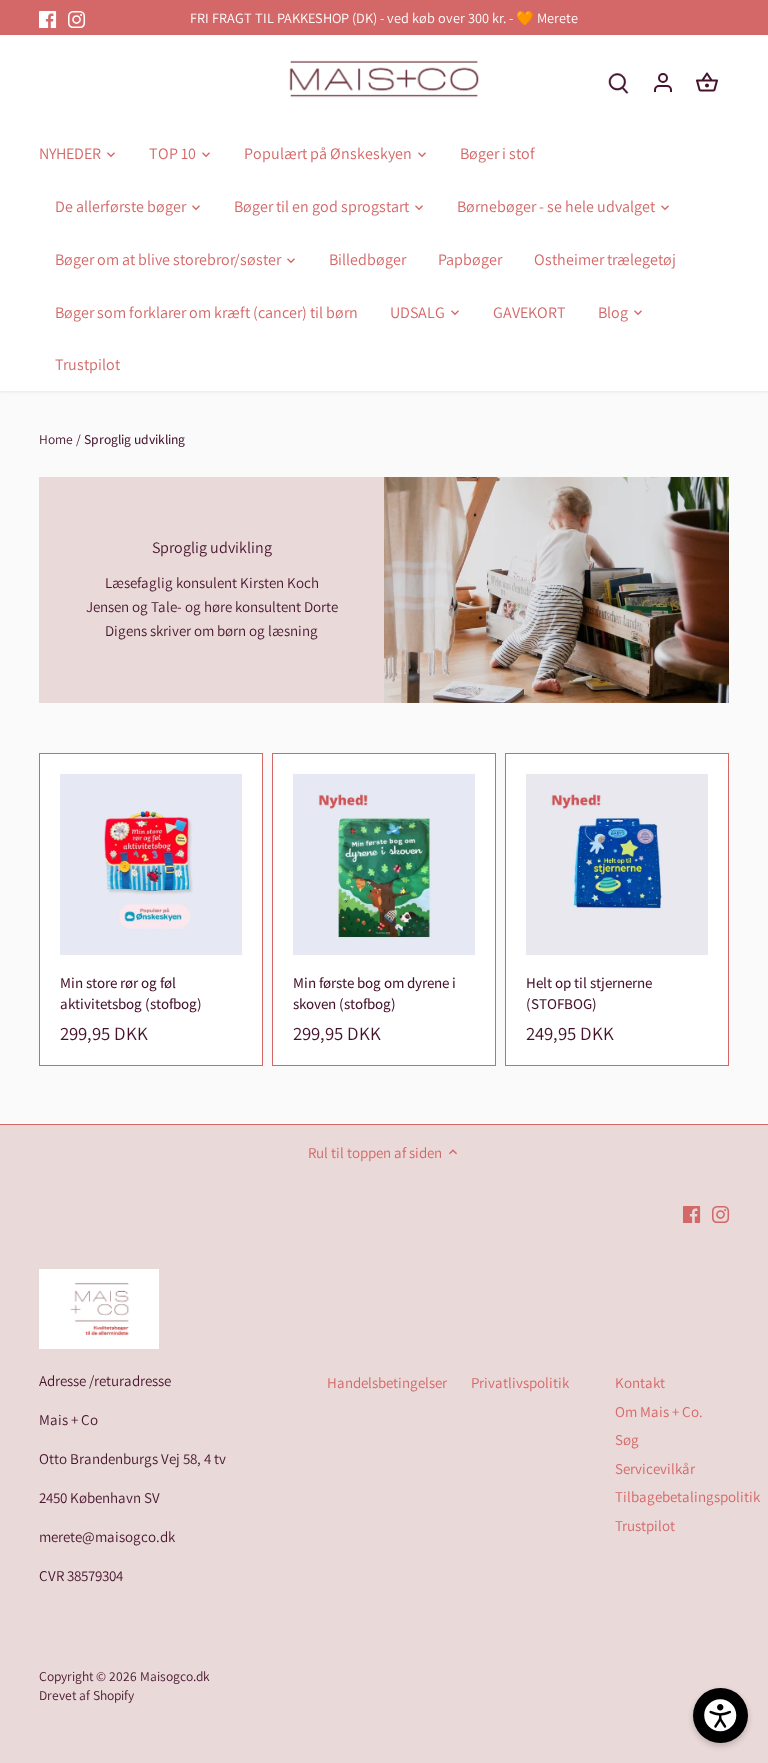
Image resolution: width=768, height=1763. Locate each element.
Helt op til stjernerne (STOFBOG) (589, 993)
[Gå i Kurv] (707, 81)
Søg (627, 1439)
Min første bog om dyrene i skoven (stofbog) (374, 993)
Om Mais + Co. (659, 1411)
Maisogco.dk (175, 1676)
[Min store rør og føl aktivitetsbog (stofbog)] (151, 865)
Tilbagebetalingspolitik (687, 1496)
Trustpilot (645, 1525)
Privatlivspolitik (520, 1382)
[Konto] (663, 81)
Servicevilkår (655, 1468)
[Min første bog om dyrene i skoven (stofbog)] (384, 865)
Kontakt (640, 1382)
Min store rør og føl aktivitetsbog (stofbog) (131, 993)
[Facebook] (47, 17)
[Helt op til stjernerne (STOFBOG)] (617, 865)
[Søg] (619, 81)
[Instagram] (76, 17)
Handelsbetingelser (387, 1382)
